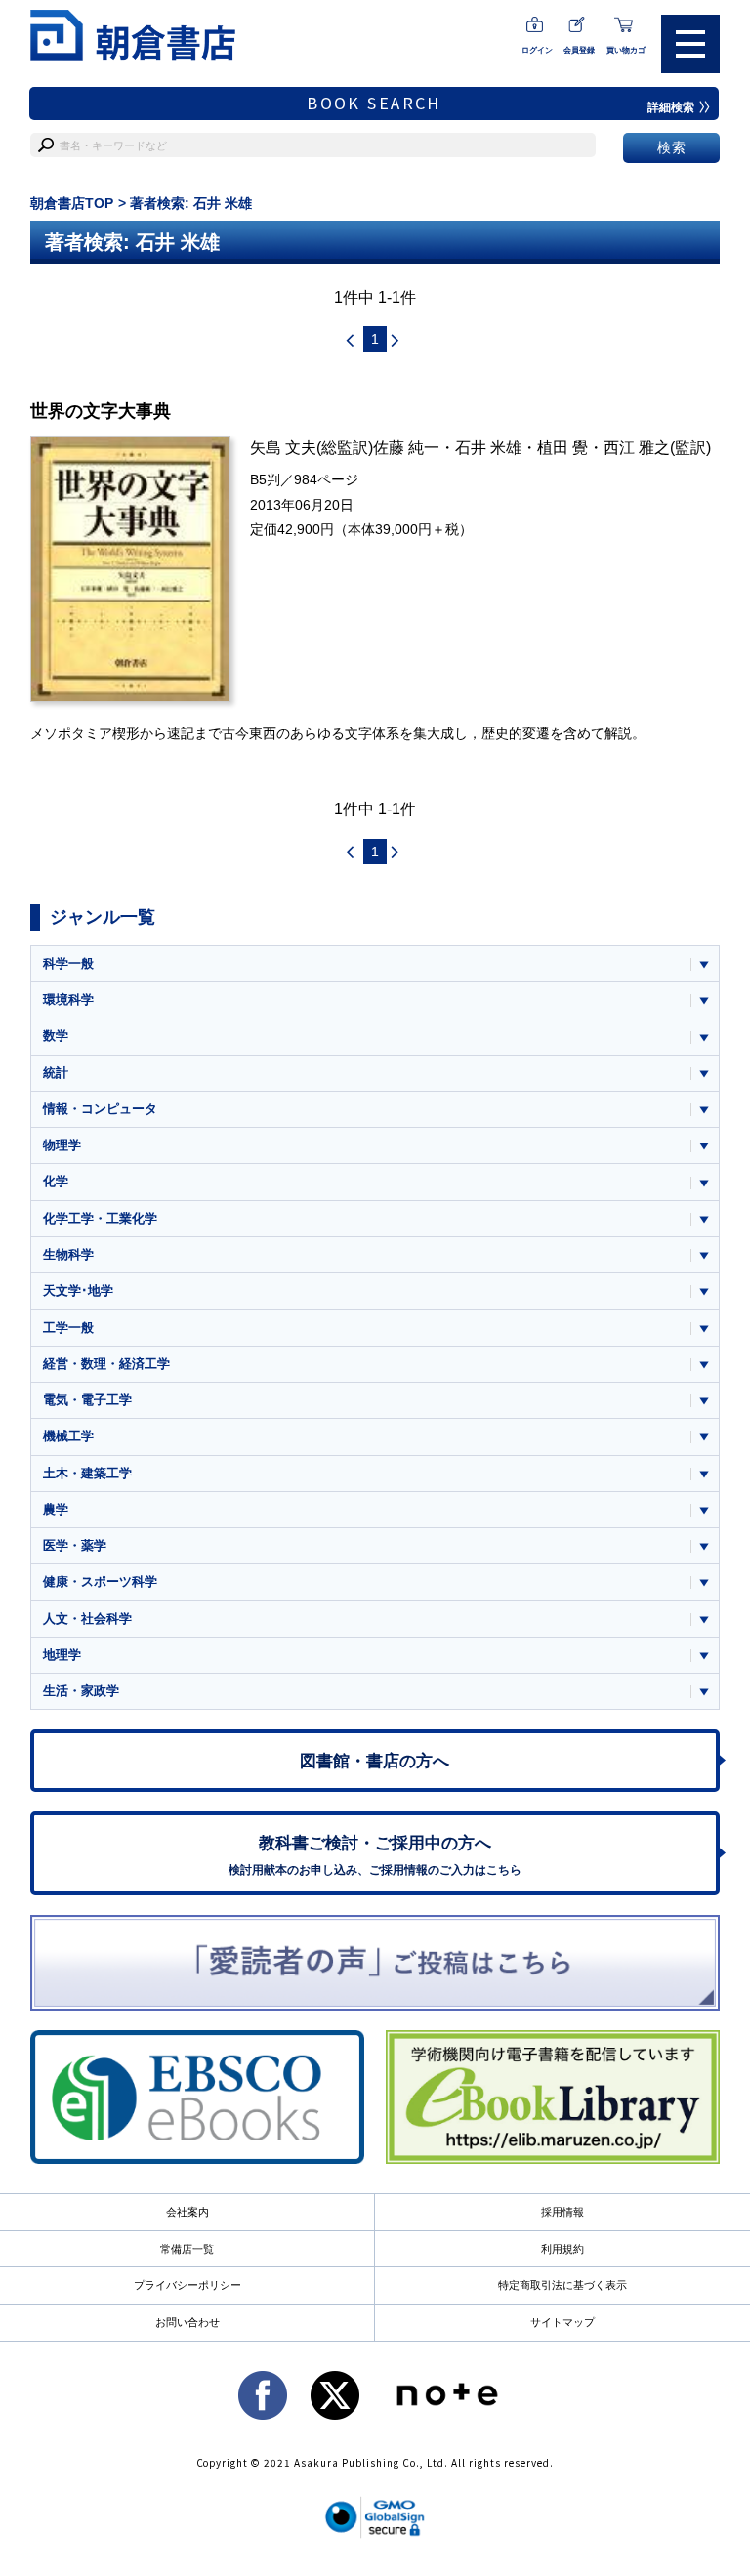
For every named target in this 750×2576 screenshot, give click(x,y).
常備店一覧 (187, 2249)
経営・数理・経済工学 (106, 1364)
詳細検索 (671, 107)
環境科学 (68, 999)
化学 (56, 1181)
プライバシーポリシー (187, 2285)
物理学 (62, 1145)
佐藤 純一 (406, 447)
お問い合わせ (187, 2322)
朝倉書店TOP (72, 203)
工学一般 (68, 1328)
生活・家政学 (81, 1691)
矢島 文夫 (283, 447)
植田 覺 (562, 447)
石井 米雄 (488, 447)
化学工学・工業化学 (100, 1218)
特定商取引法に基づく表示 (562, 2285)
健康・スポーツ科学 (100, 1581)
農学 (56, 1509)
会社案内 (187, 2212)
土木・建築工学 (87, 1473)
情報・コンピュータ (100, 1109)
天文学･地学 (78, 1290)
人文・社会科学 (87, 1619)
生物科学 (68, 1254)
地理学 (62, 1655)
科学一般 (68, 963)
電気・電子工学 (87, 1400)
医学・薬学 (75, 1545)
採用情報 (562, 2212)
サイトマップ (562, 2322)
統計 (56, 1073)
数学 (56, 1036)
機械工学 (68, 1436)
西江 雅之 (637, 447)
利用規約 (562, 2249)
